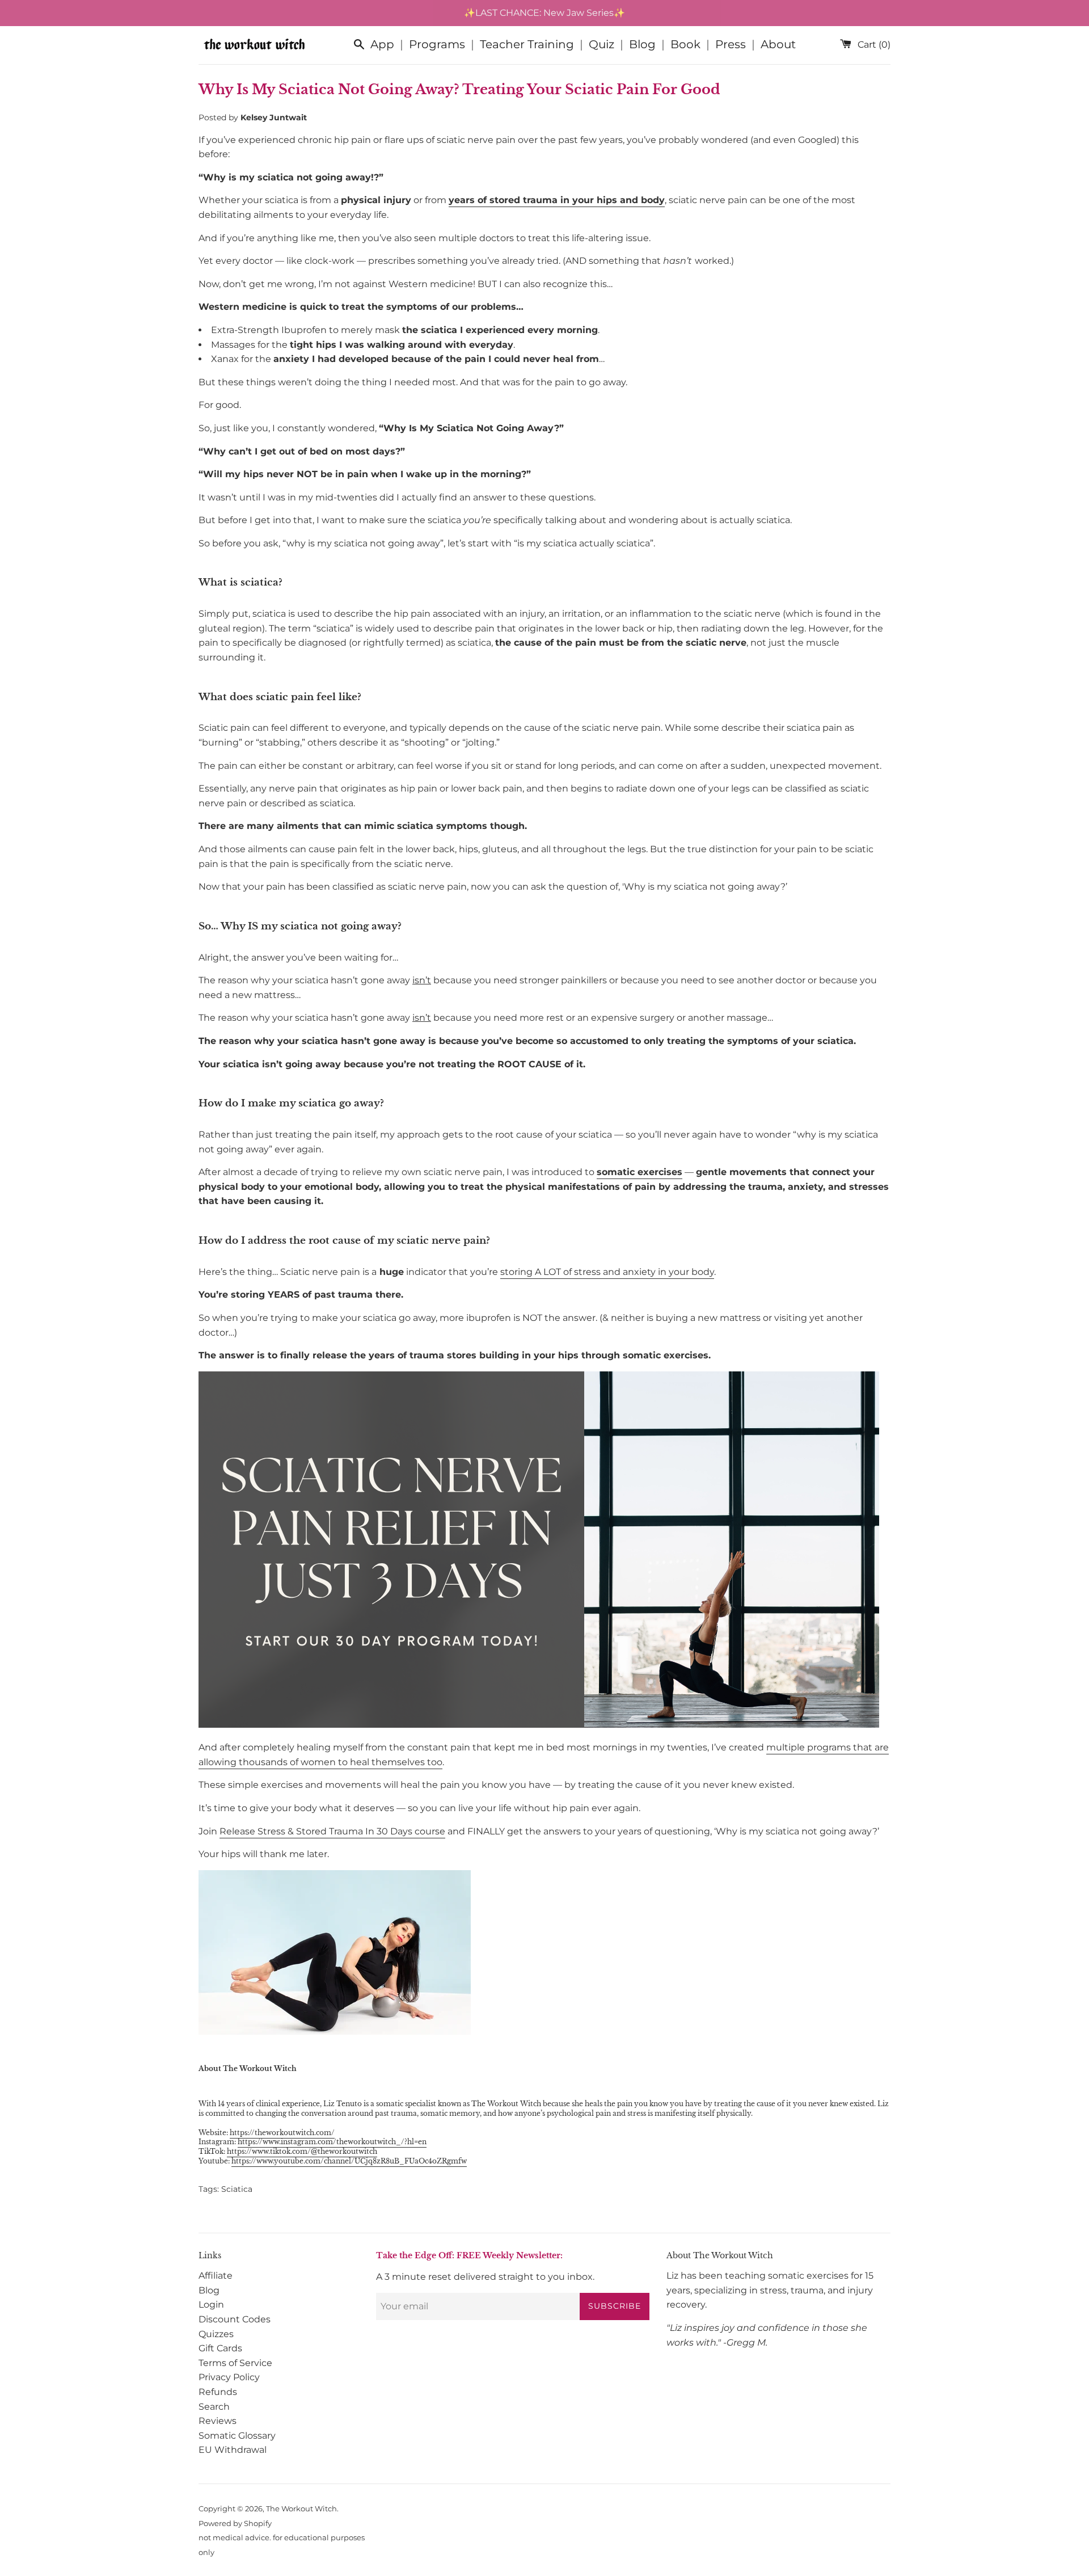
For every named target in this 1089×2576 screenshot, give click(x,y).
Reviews (218, 2421)
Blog (642, 44)
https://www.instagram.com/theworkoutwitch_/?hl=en (332, 2142)
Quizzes (216, 2334)
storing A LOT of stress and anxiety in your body (607, 1272)
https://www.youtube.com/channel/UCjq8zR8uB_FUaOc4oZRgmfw (349, 2161)
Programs (437, 44)
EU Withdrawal (233, 2450)
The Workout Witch (301, 2509)
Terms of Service (235, 2363)
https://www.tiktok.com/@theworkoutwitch (302, 2151)
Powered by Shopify (235, 2524)
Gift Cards (220, 2348)
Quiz (602, 44)
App (382, 44)
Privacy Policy (229, 2377)
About (778, 44)
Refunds (218, 2392)
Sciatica (237, 2189)
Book (685, 44)
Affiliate (216, 2276)
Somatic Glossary (237, 2436)
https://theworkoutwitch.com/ (282, 2133)
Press (731, 44)
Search (214, 2407)
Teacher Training (527, 44)
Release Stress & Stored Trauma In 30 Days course (332, 1831)
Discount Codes (235, 2319)
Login (211, 2304)
